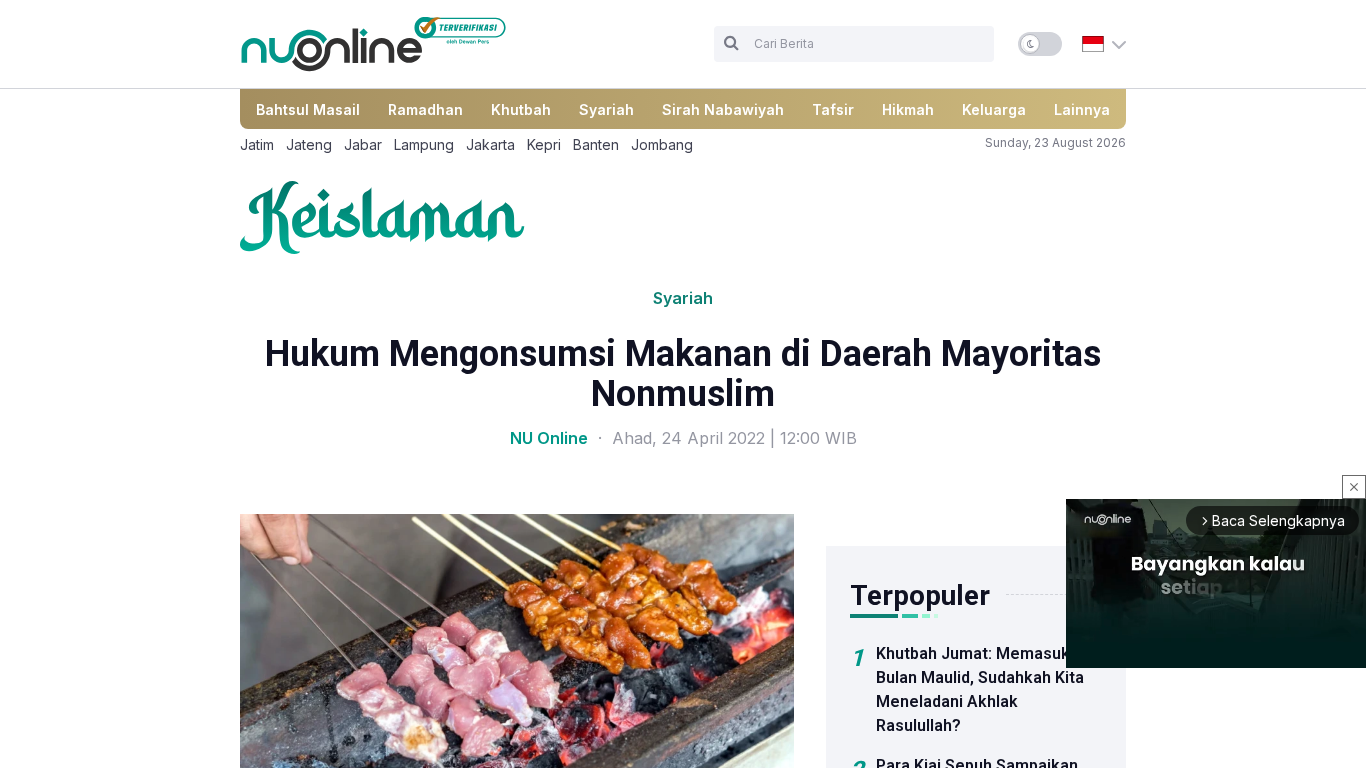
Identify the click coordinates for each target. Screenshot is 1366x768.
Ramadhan (425, 109)
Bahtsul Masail (308, 109)
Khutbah (521, 109)
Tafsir (833, 109)
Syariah (606, 109)
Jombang (662, 144)
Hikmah (908, 109)
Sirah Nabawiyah (723, 109)
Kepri (544, 144)
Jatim (257, 144)
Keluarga (994, 109)
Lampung (424, 144)
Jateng (309, 144)
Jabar (363, 144)
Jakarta (490, 144)
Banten (596, 144)
